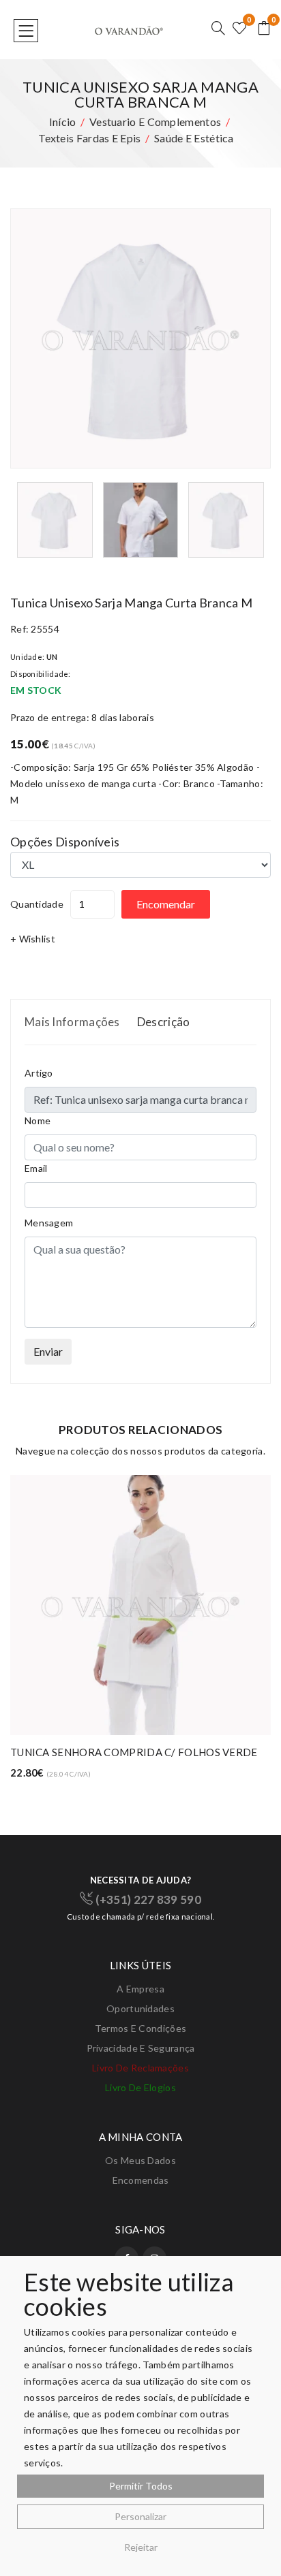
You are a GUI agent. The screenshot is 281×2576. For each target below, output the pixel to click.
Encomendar (166, 904)
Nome (38, 1120)
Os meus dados (140, 2160)
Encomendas (141, 2180)
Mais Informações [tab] (72, 1022)
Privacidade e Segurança (141, 2048)
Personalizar (140, 2516)
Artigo (39, 1073)
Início (63, 122)
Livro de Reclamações (140, 2068)
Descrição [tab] (164, 1022)
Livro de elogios (140, 2087)
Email (36, 1168)
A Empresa (140, 1989)
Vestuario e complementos (155, 122)
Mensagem (49, 1223)
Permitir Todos (141, 2486)
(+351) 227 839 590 (147, 1899)
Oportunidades (140, 2008)
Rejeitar (141, 2547)
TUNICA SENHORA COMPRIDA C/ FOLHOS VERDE (134, 1752)
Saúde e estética (194, 138)
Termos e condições (140, 2028)
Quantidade (37, 904)
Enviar (48, 1351)
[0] (239, 29)
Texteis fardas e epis (89, 138)
